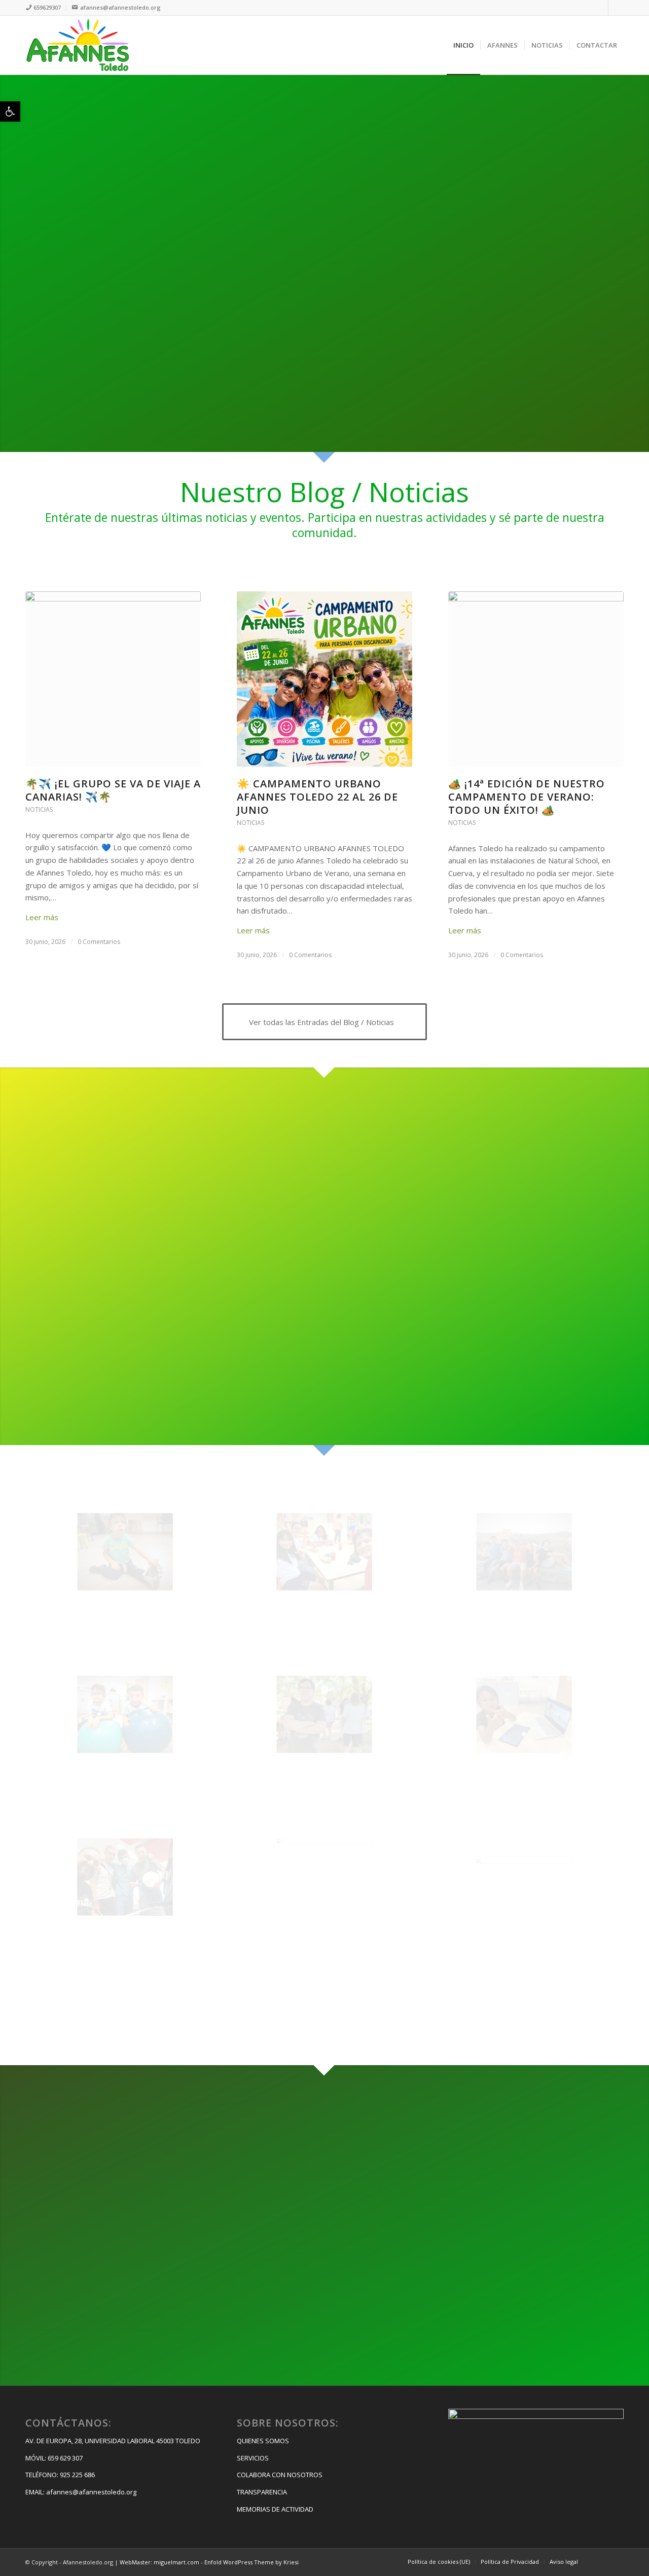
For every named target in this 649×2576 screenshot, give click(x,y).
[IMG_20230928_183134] (125, 1877)
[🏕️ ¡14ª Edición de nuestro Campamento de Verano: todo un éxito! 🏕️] (536, 679)
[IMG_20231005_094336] (125, 1552)
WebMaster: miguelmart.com (159, 2562)
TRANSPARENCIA (262, 2492)
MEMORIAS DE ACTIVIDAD (275, 2509)
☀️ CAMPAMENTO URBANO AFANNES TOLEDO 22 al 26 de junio (317, 797)
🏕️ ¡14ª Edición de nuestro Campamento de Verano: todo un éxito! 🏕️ (527, 797)
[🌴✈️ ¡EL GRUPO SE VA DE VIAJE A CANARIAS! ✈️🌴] (113, 679)
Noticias (39, 809)
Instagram (101, 2281)
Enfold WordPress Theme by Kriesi (251, 2562)
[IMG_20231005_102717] (524, 1552)
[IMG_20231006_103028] (125, 1714)
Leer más (42, 917)
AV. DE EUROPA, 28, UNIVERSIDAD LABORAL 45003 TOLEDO (113, 2441)
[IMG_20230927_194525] (324, 1552)
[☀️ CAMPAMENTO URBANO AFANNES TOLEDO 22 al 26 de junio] (324, 679)
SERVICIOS (253, 2458)
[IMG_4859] (524, 1714)
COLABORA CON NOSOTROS (280, 2475)
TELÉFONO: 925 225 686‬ (60, 2475)
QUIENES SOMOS (263, 2441)
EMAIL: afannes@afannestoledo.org (81, 2492)
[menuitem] (46, 8)
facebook (99, 2243)
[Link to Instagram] (616, 8)
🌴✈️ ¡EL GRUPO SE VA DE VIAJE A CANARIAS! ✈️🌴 (113, 790)
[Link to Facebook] (601, 8)
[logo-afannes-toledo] (78, 45)
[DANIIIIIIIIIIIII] (524, 1917)
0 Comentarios (99, 942)
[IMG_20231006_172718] (324, 1714)
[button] (10, 111)
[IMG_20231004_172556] (324, 1877)
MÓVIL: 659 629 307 (54, 2458)
